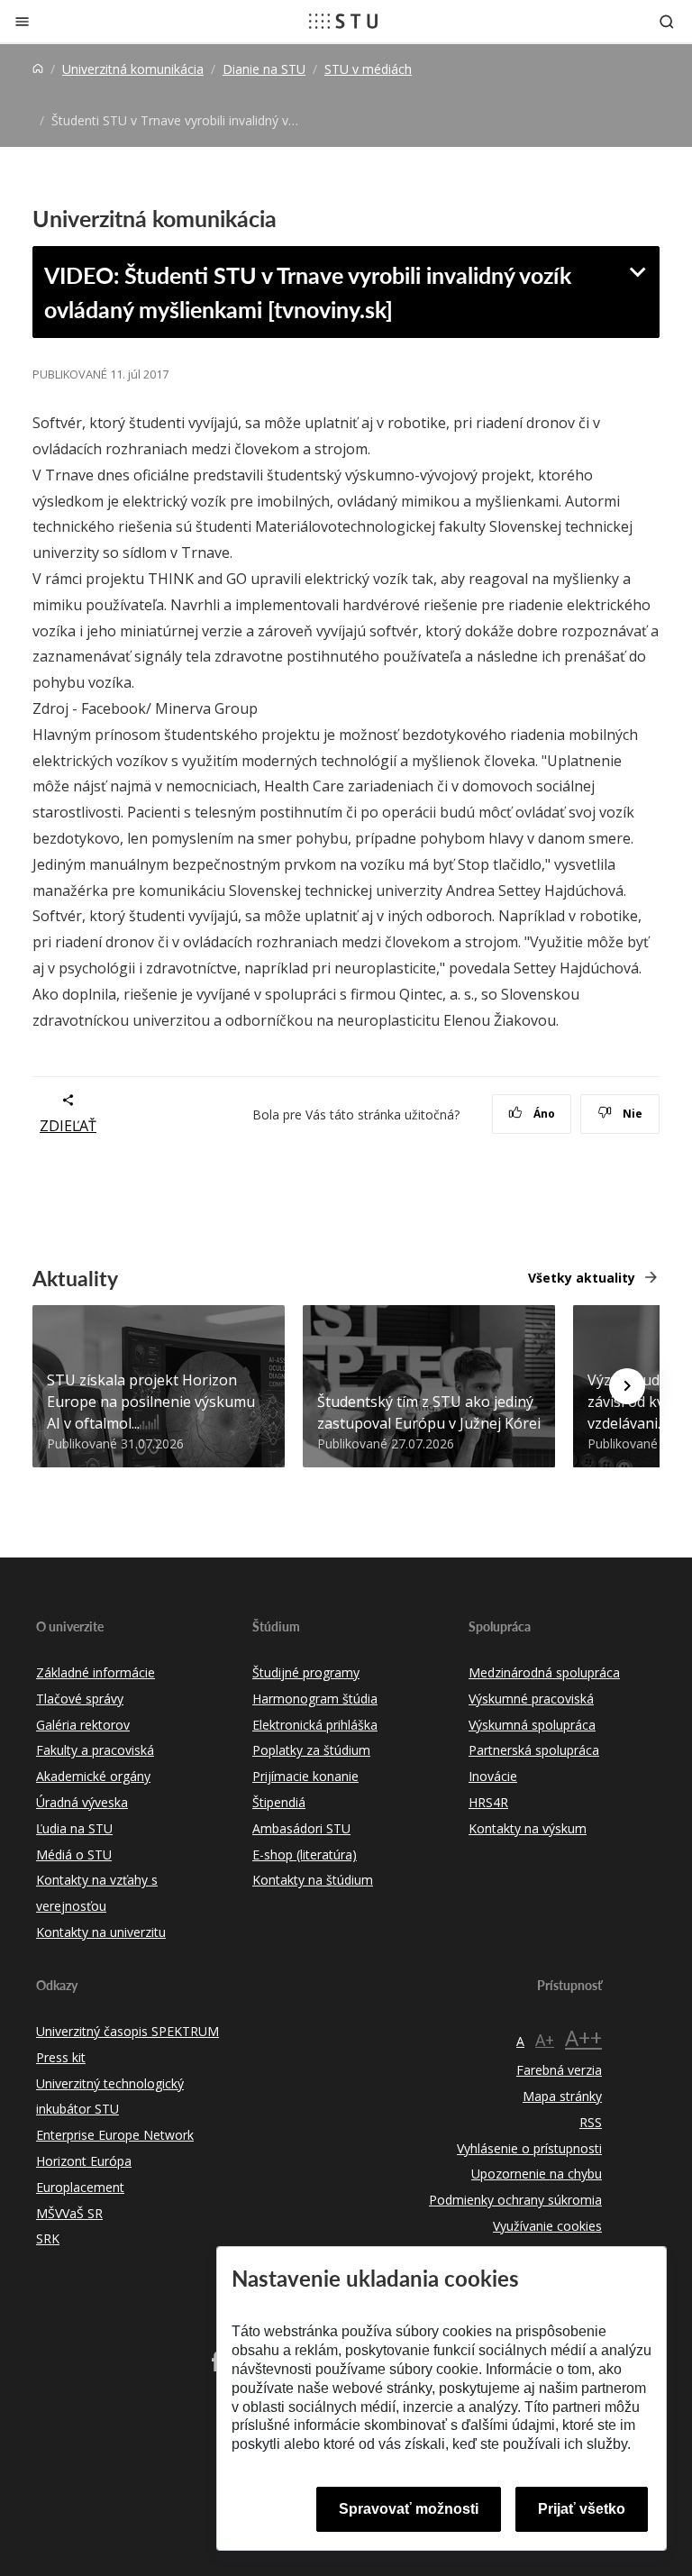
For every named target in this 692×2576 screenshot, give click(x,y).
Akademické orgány (93, 1776)
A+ (545, 2040)
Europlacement (80, 2187)
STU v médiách (368, 69)
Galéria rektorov (83, 1725)
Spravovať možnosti (409, 2509)
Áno (543, 1114)
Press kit (61, 2057)
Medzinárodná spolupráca (544, 1672)
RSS (591, 2122)
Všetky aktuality (582, 1278)
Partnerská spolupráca (534, 1750)
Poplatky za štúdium (311, 1750)
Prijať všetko (582, 2509)
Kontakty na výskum (528, 1828)
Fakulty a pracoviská (95, 1750)
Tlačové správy (80, 1699)
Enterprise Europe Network (115, 2135)
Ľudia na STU (74, 1828)
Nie (631, 1114)
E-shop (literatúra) (305, 1854)
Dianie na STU (264, 69)
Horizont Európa (84, 2161)
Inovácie (493, 1776)
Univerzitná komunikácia (133, 69)
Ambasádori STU (301, 1828)
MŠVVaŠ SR (69, 2213)
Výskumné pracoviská (531, 1699)
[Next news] (627, 1386)
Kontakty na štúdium (313, 1880)
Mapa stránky (562, 2096)
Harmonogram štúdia (315, 1699)
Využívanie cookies (547, 2226)
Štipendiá (279, 1802)
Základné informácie (96, 1672)
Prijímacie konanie (305, 1776)
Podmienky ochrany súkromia (515, 2200)
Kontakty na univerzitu (101, 1932)
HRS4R (488, 1802)
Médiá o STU (74, 1854)
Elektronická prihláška (315, 1725)
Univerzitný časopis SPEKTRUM (127, 2031)
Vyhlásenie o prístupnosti (529, 2148)
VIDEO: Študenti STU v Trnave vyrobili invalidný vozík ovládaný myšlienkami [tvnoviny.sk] (308, 292)
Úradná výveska (82, 1802)
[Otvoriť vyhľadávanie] (667, 21)
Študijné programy (306, 1672)
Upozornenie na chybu (537, 2174)
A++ (583, 2037)
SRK (48, 2238)
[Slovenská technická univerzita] (343, 21)
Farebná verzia (559, 2070)
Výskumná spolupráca (532, 1725)
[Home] (38, 69)
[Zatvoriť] (22, 21)
